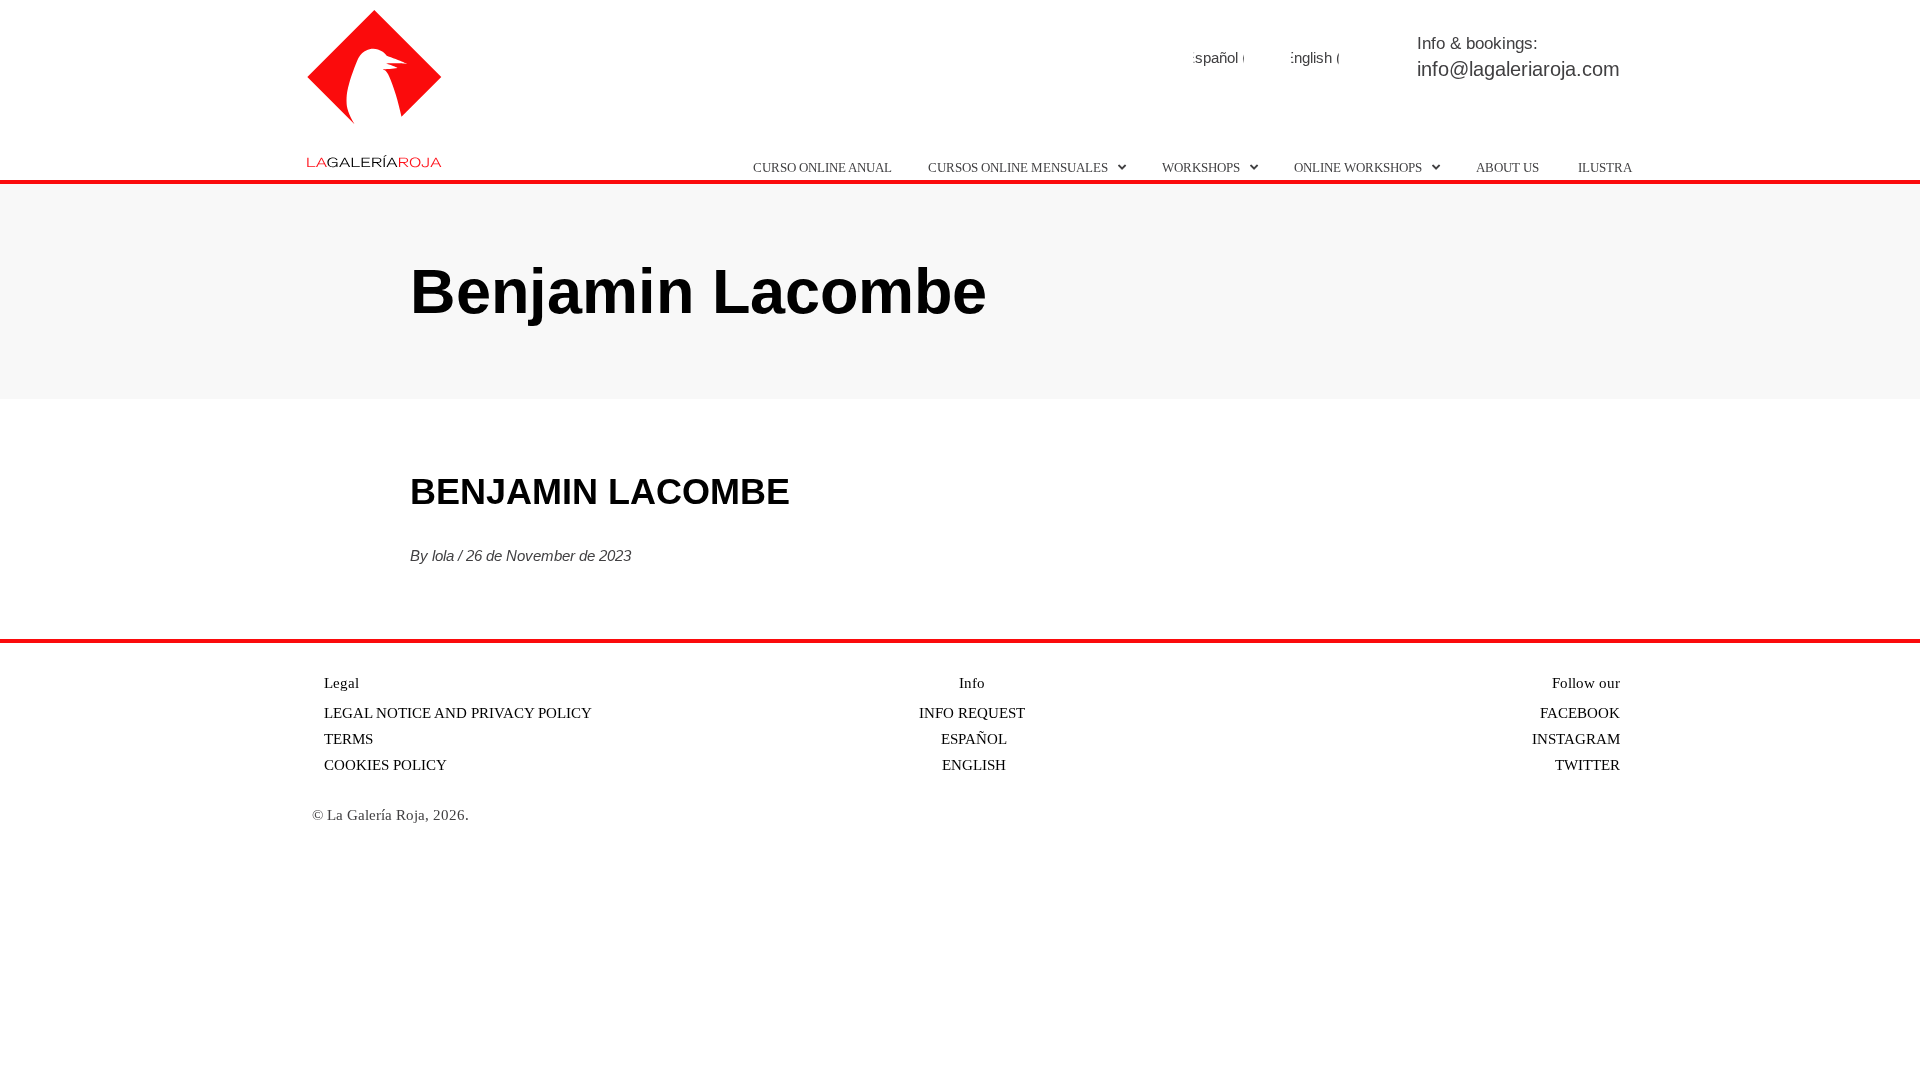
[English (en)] (1315, 58)
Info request (972, 713)
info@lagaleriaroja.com (1518, 69)
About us (1507, 167)
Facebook (1144, 59)
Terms (348, 739)
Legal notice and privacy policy (458, 713)
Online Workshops (1358, 167)
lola (445, 555)
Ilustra (1605, 167)
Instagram (1199, 59)
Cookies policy (385, 765)
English (972, 765)
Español (972, 739)
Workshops (1201, 167)
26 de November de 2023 (548, 555)
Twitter (1254, 59)
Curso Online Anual (822, 167)
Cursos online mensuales (1018, 167)
